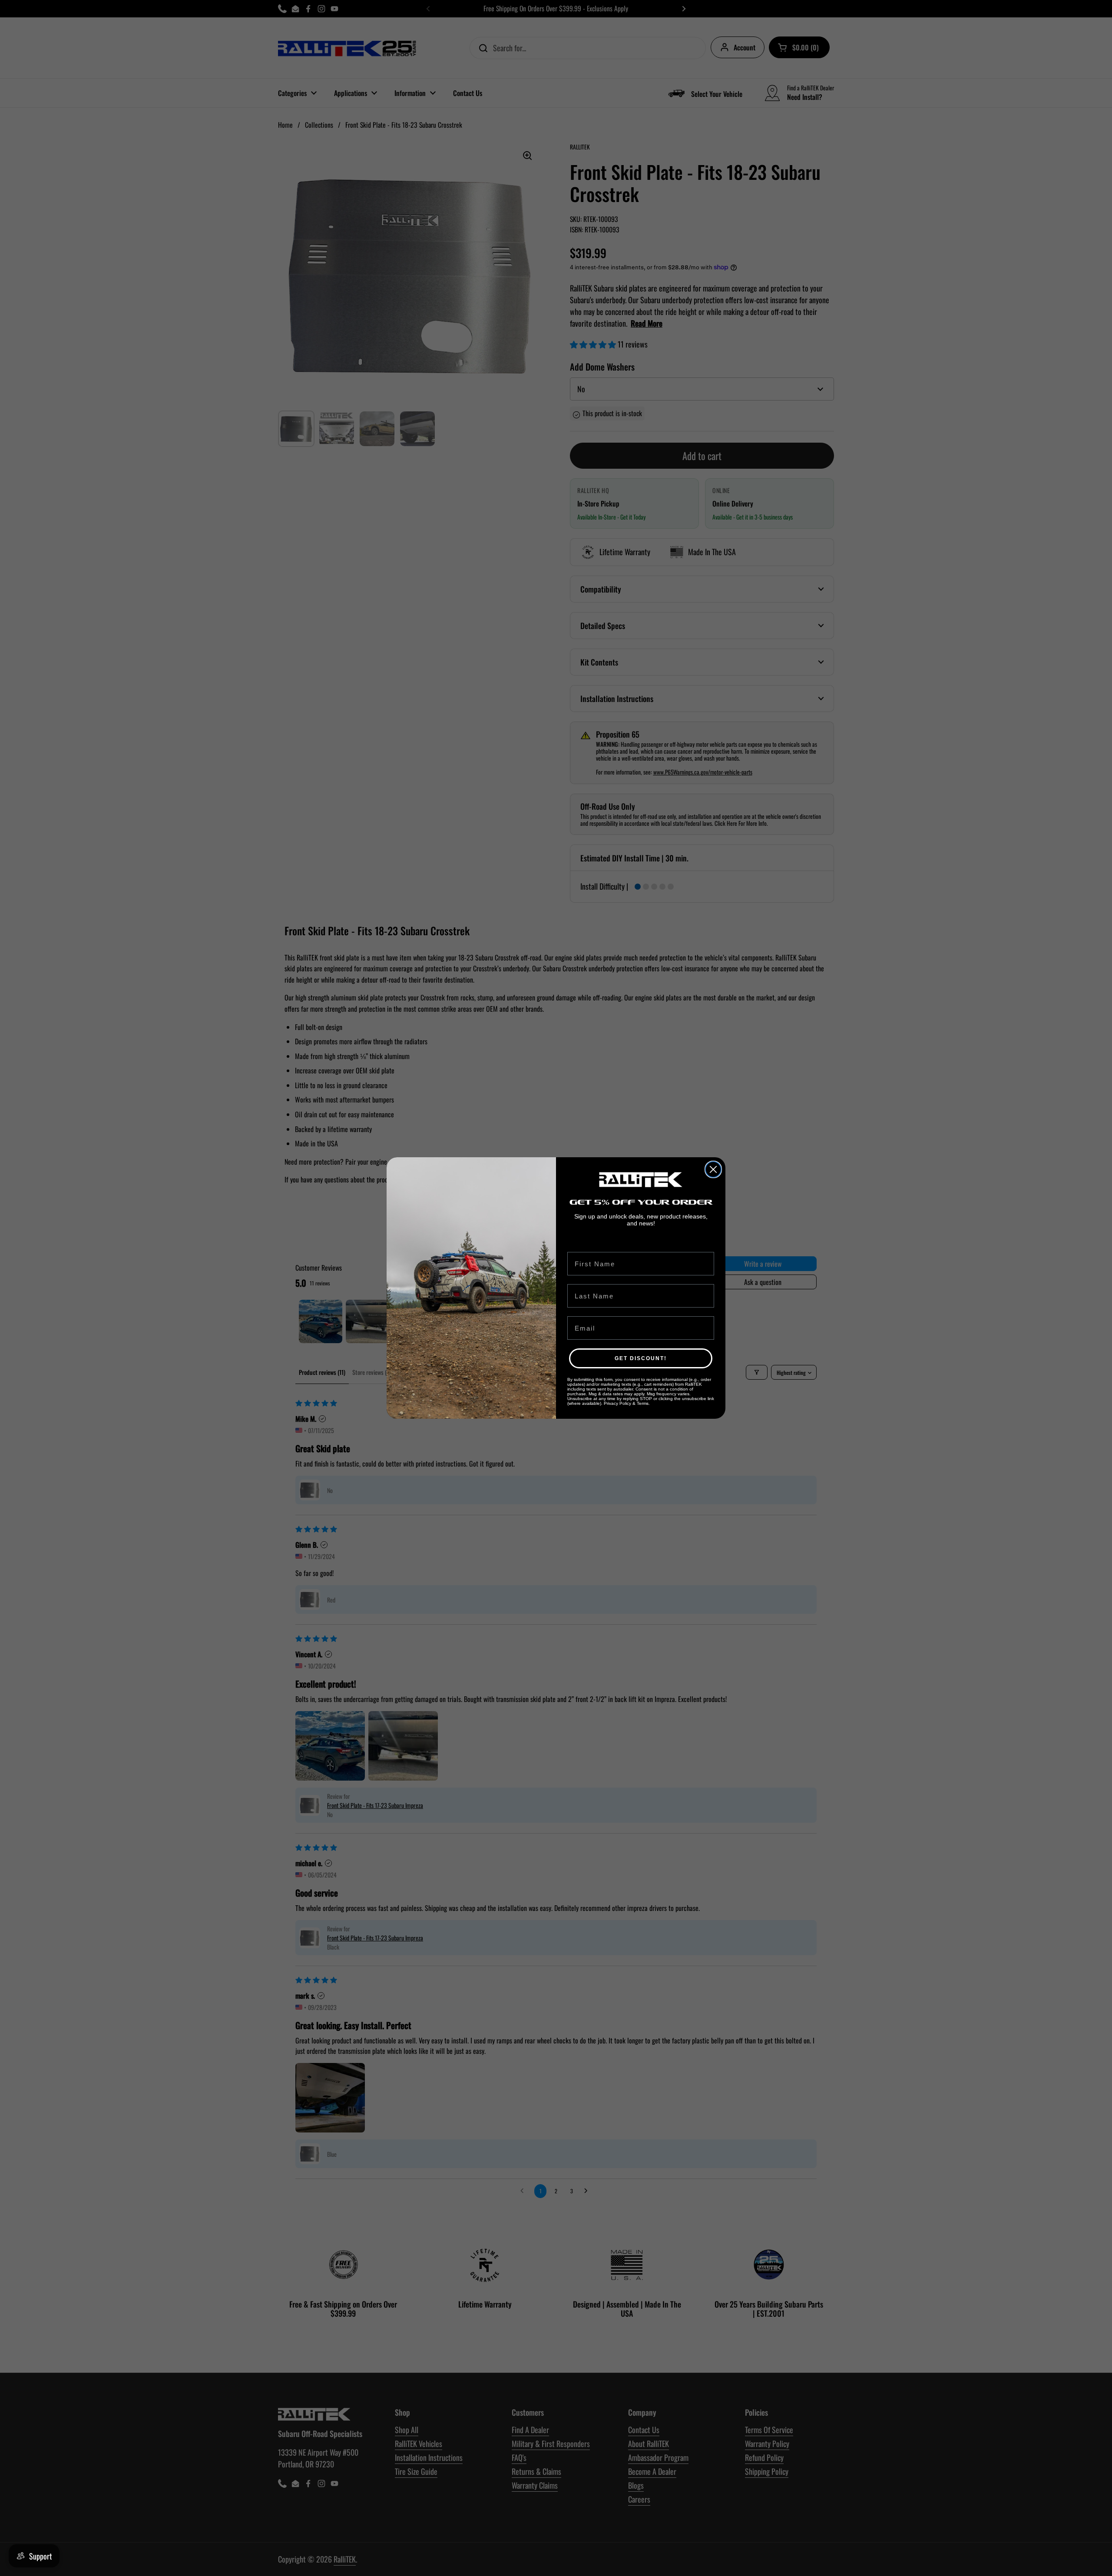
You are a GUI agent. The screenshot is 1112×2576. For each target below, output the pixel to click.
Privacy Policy (617, 1403)
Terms (643, 1403)
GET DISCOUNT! (641, 1358)
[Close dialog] (713, 1169)
